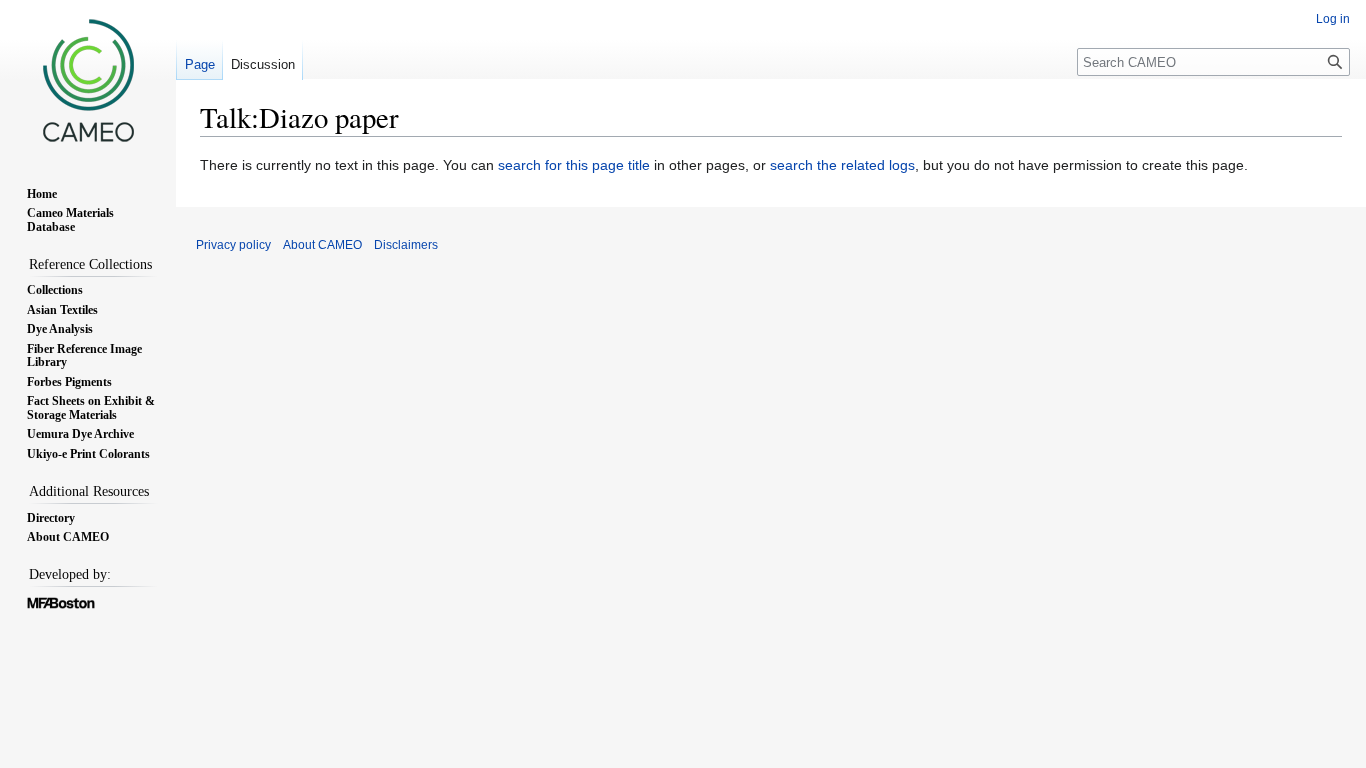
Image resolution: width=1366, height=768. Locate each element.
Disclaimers (406, 245)
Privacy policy (233, 245)
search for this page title (574, 165)
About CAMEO (322, 245)
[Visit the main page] (88, 80)
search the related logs (842, 165)
